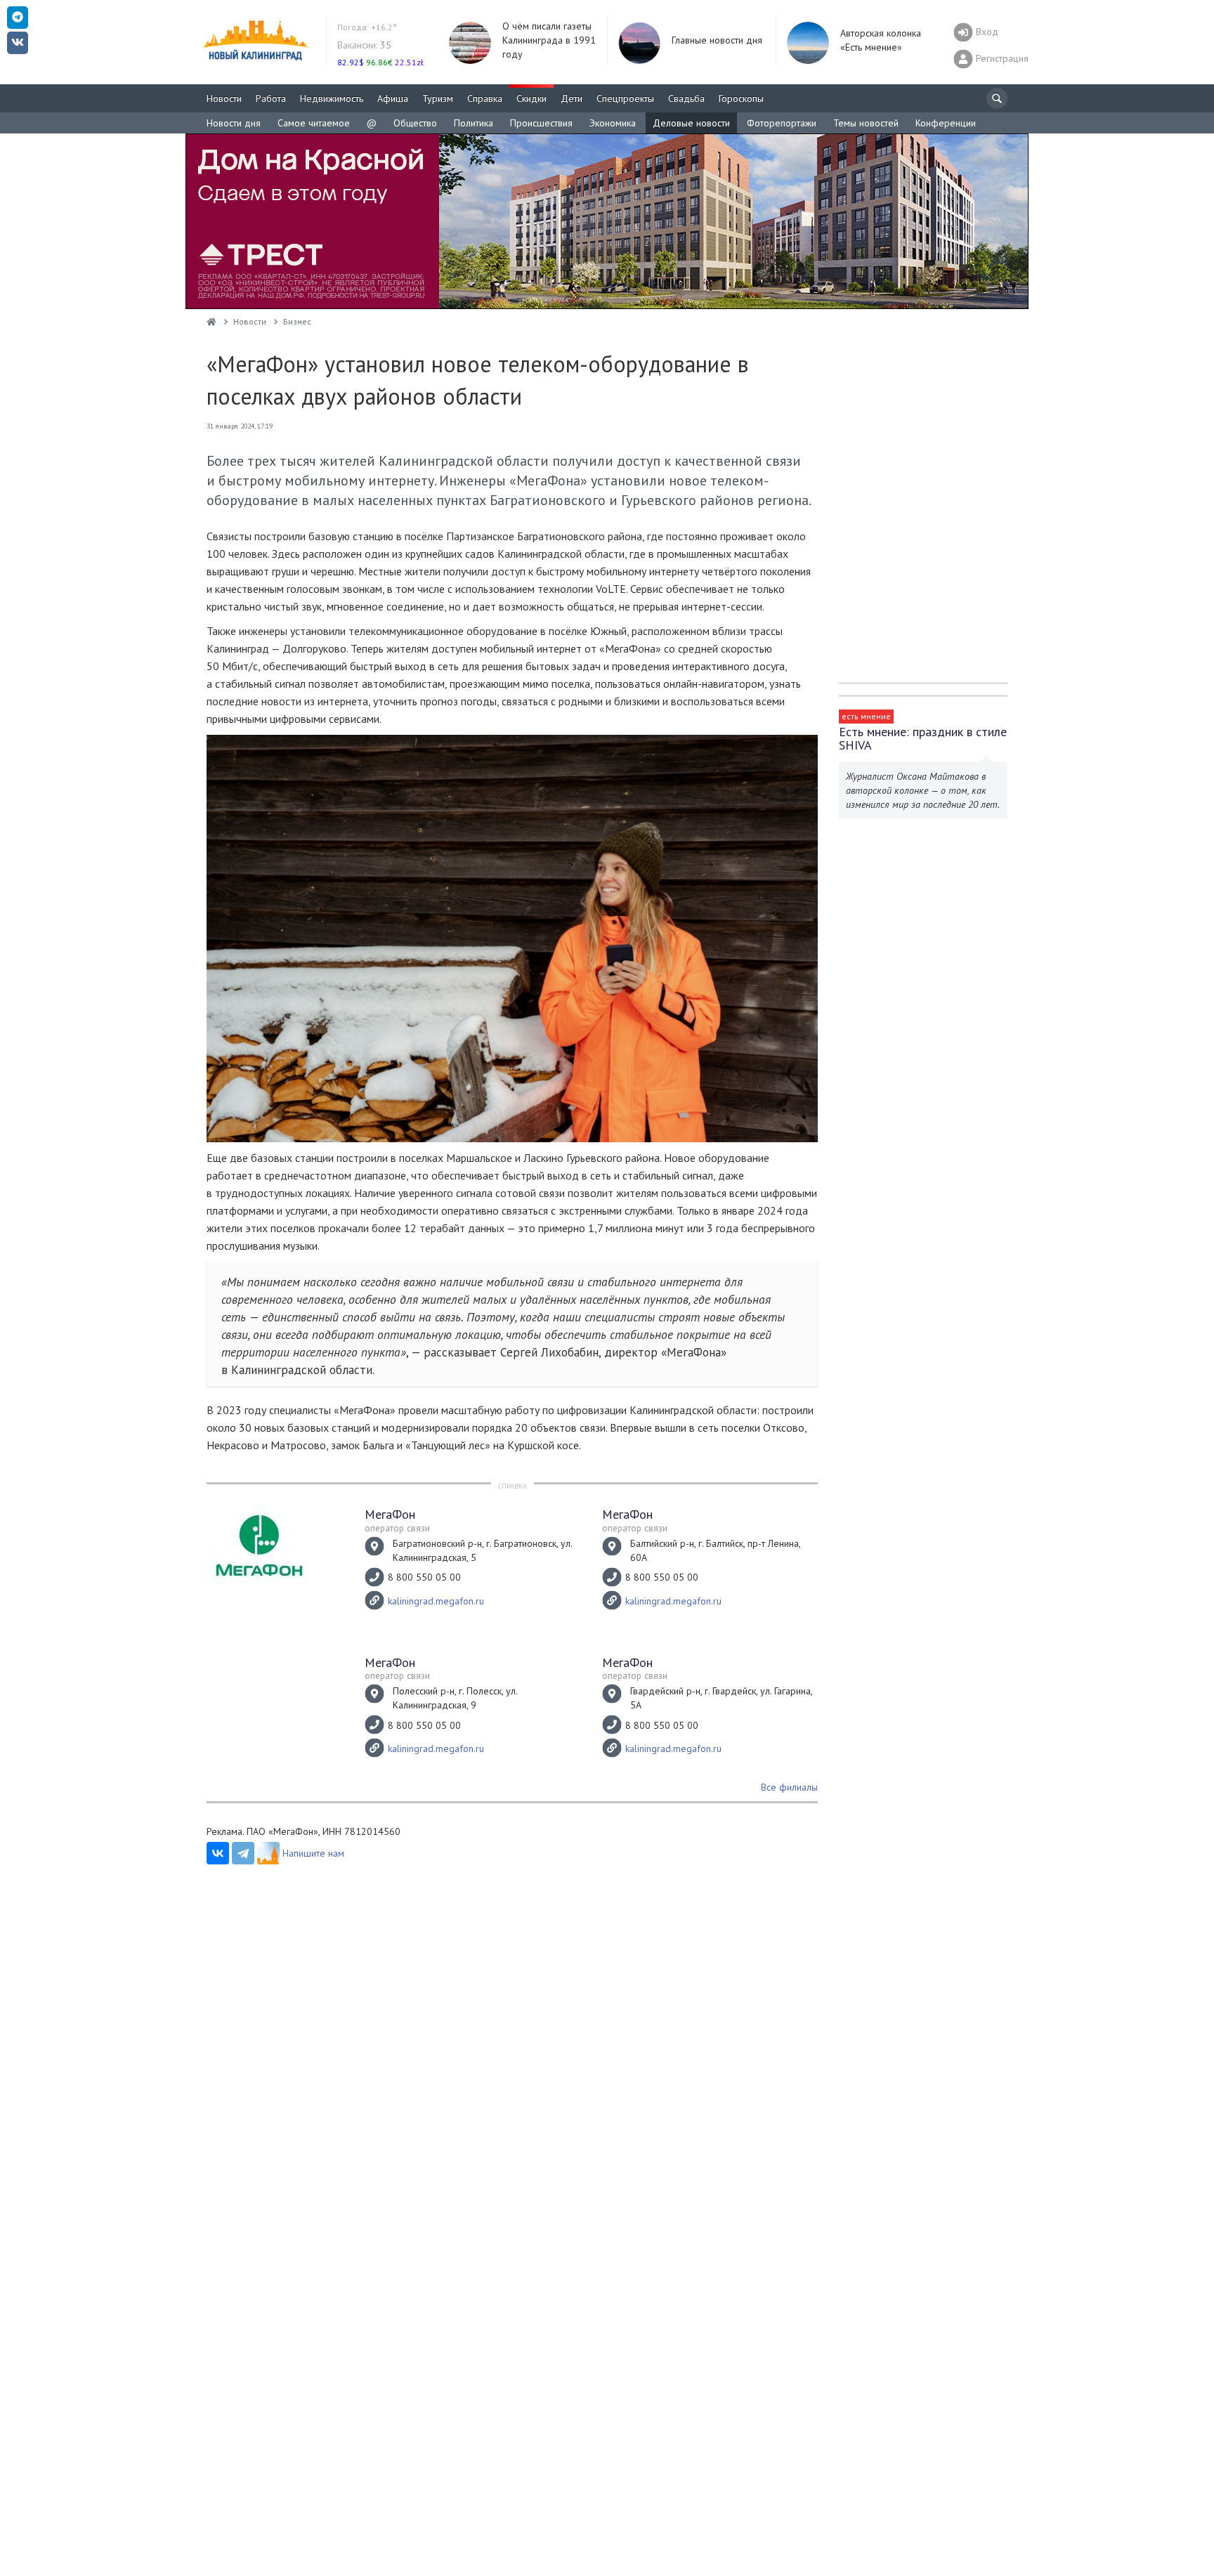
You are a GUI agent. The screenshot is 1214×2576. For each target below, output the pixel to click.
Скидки (531, 98)
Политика (474, 123)
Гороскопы (741, 98)
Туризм (438, 98)
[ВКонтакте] (218, 1853)
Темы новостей (866, 123)
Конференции (946, 123)
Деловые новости (691, 123)
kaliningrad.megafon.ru (436, 1601)
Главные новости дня (717, 40)
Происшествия (541, 123)
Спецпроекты (625, 98)
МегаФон (390, 1514)
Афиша (393, 98)
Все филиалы (789, 1787)
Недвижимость (332, 98)
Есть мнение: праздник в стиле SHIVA (923, 738)
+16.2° (367, 27)
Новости (224, 98)
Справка (485, 98)
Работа (271, 98)
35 (364, 45)
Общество (415, 123)
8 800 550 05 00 (424, 1577)
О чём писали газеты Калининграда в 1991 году (549, 40)
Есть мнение (866, 716)
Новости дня (234, 123)
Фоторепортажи (782, 123)
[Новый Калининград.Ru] (211, 321)
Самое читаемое (314, 123)
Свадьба (686, 98)
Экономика (613, 123)
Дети (572, 98)
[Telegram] (243, 1853)
